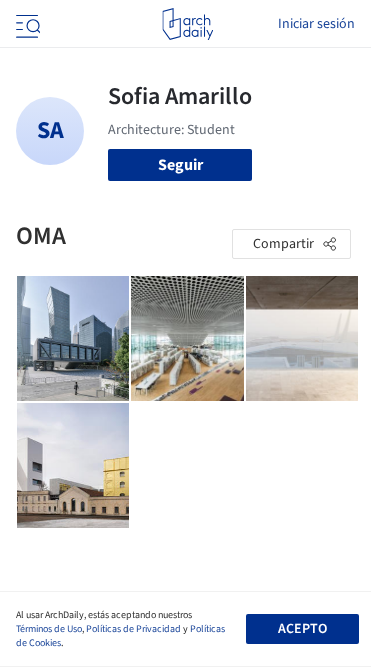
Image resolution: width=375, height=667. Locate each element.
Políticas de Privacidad (133, 629)
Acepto (302, 629)
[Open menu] (26, 24)
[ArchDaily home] (187, 24)
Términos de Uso (49, 629)
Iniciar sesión (316, 24)
